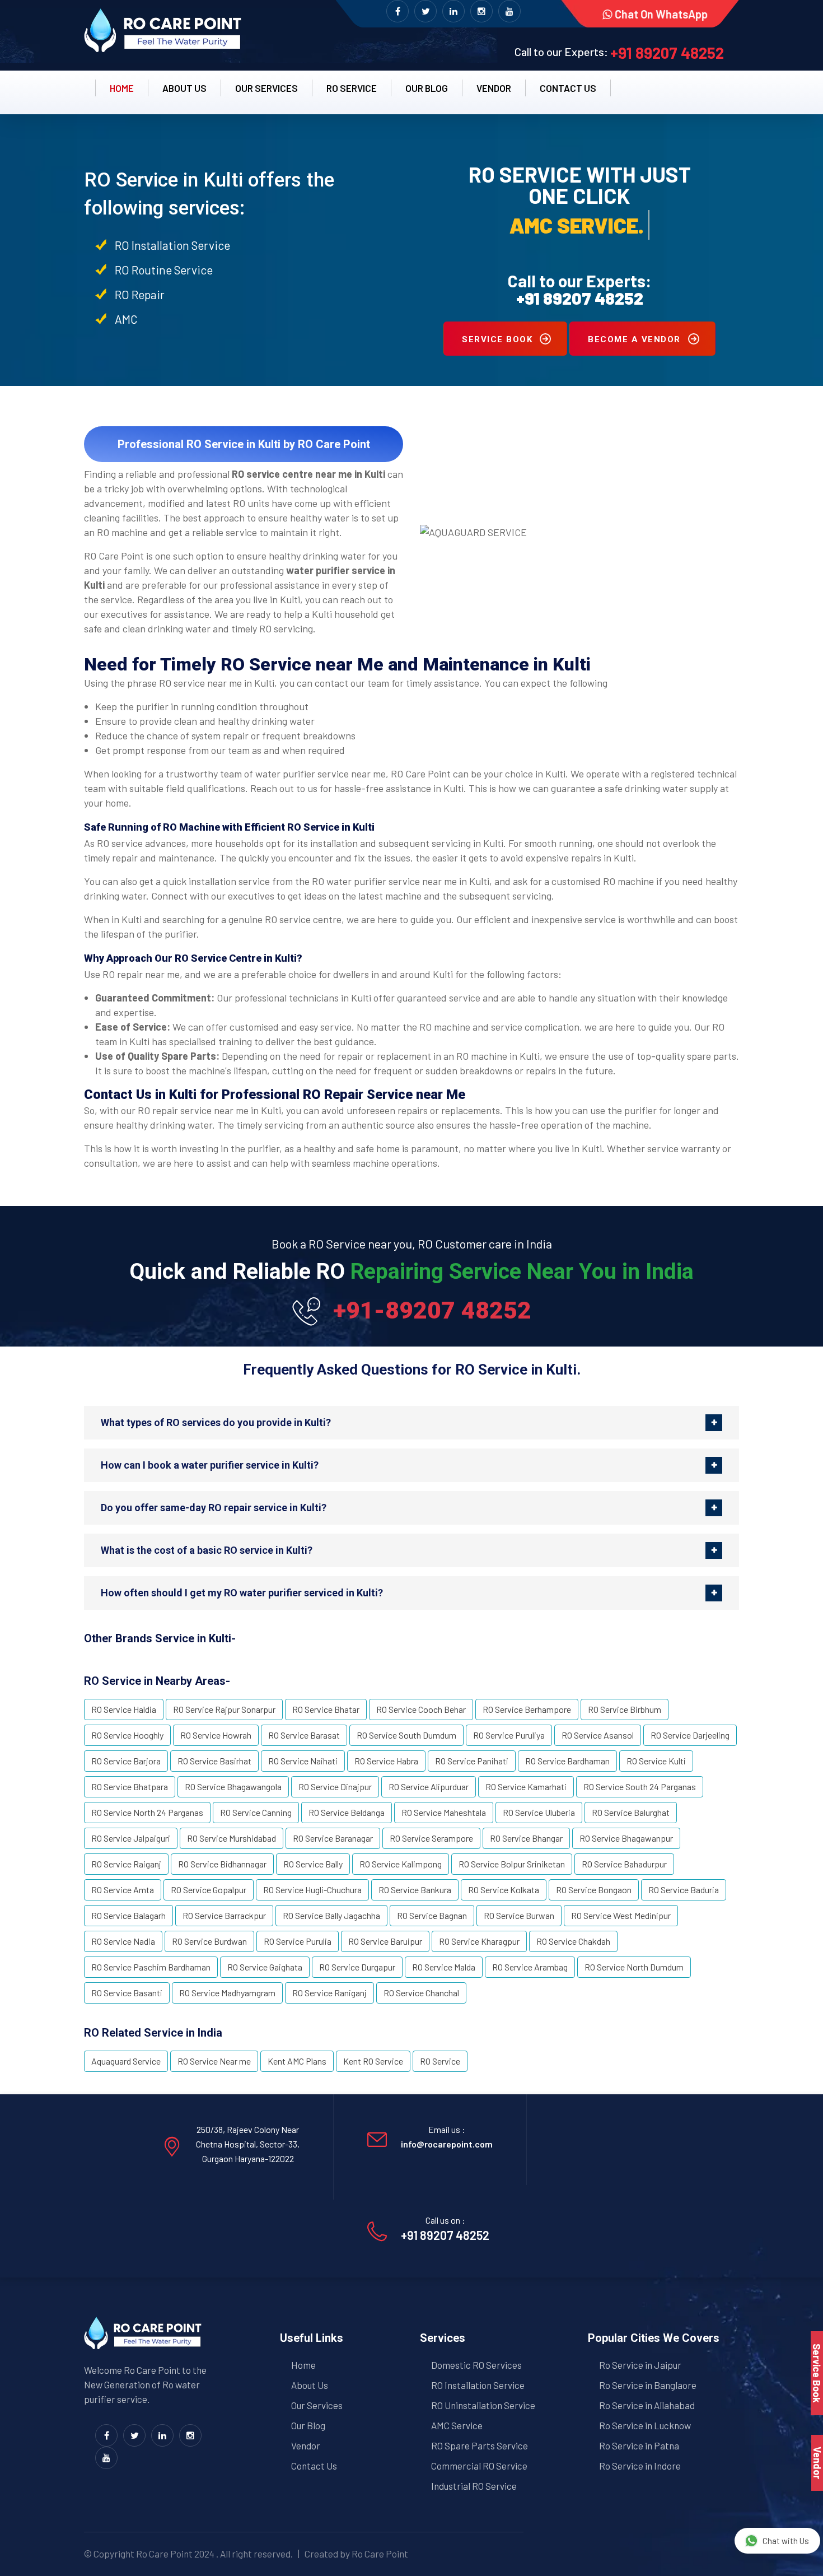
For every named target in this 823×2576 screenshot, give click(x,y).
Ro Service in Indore (640, 2466)
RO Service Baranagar (333, 1838)
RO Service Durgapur (357, 1967)
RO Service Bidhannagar (222, 1864)
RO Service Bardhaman (567, 1761)
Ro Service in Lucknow (645, 2425)
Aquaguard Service (126, 2061)
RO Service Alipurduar (429, 1787)
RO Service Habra (386, 1761)
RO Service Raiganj (126, 1864)
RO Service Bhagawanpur (626, 1838)
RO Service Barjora (126, 1761)
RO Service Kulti (656, 1761)
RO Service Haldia (124, 1709)
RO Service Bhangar (526, 1838)
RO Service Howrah (216, 1735)
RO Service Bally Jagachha (331, 1915)
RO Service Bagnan (432, 1915)
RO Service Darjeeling (690, 1735)
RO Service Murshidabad (232, 1838)
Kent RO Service (373, 2061)
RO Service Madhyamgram (227, 1993)
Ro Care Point (164, 2554)
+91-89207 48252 (432, 1310)
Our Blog (427, 88)
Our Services (266, 88)
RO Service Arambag (530, 1967)
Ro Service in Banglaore (648, 2385)
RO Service (352, 88)
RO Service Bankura (415, 1890)
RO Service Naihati (303, 1761)
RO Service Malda (444, 1967)
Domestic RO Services (476, 2365)
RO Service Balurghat (631, 1812)
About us (184, 88)
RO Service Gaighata (265, 1967)
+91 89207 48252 (667, 53)
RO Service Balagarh (128, 1915)
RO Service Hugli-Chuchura (312, 1890)
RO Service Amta (123, 1890)
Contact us (568, 88)
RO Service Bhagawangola (233, 1787)
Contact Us (314, 2466)
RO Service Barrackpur (224, 1915)
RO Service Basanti (127, 1993)
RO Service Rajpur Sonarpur (224, 1709)
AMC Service (457, 2425)
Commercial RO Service (479, 2466)
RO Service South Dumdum (406, 1735)
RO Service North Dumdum (634, 1967)
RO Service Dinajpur (335, 1787)
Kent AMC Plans (297, 2061)
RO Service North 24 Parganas (147, 1812)
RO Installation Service (478, 2385)
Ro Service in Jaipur (640, 2365)
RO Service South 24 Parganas (640, 1787)
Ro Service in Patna (639, 2445)
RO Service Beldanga (347, 1812)
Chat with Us (786, 2541)
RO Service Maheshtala (444, 1812)
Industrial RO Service (474, 2486)
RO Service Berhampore (527, 1709)
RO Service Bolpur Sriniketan (512, 1864)
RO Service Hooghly (127, 1735)
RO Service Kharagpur (479, 1941)
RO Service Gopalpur (209, 1890)
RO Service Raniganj (329, 1993)
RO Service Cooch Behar (421, 1709)
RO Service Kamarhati (526, 1787)
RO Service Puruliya (509, 1735)
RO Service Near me (214, 2061)
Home (122, 88)
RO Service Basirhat (214, 1761)
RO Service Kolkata (504, 1890)
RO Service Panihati (472, 1761)
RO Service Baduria (684, 1890)
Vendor (494, 88)
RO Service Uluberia (539, 1812)
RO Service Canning (256, 1812)
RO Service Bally (313, 1864)
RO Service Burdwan (209, 1941)
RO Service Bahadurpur (624, 1864)
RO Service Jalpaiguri (131, 1838)
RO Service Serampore (431, 1838)
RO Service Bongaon (594, 1890)
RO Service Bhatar (326, 1709)
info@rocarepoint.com (447, 2144)
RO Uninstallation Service (483, 2405)
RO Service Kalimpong (401, 1864)
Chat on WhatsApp (661, 14)
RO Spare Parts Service (480, 2445)
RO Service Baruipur (385, 1941)
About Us (310, 2385)
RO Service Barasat (304, 1735)
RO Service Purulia (298, 1941)
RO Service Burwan (519, 1915)
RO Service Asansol (598, 1735)
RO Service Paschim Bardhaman (151, 1967)
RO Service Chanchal (421, 1993)
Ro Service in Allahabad (647, 2405)
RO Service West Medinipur (621, 1915)
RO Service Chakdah (573, 1941)
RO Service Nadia (123, 1941)
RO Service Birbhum (625, 1709)
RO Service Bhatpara (130, 1787)
